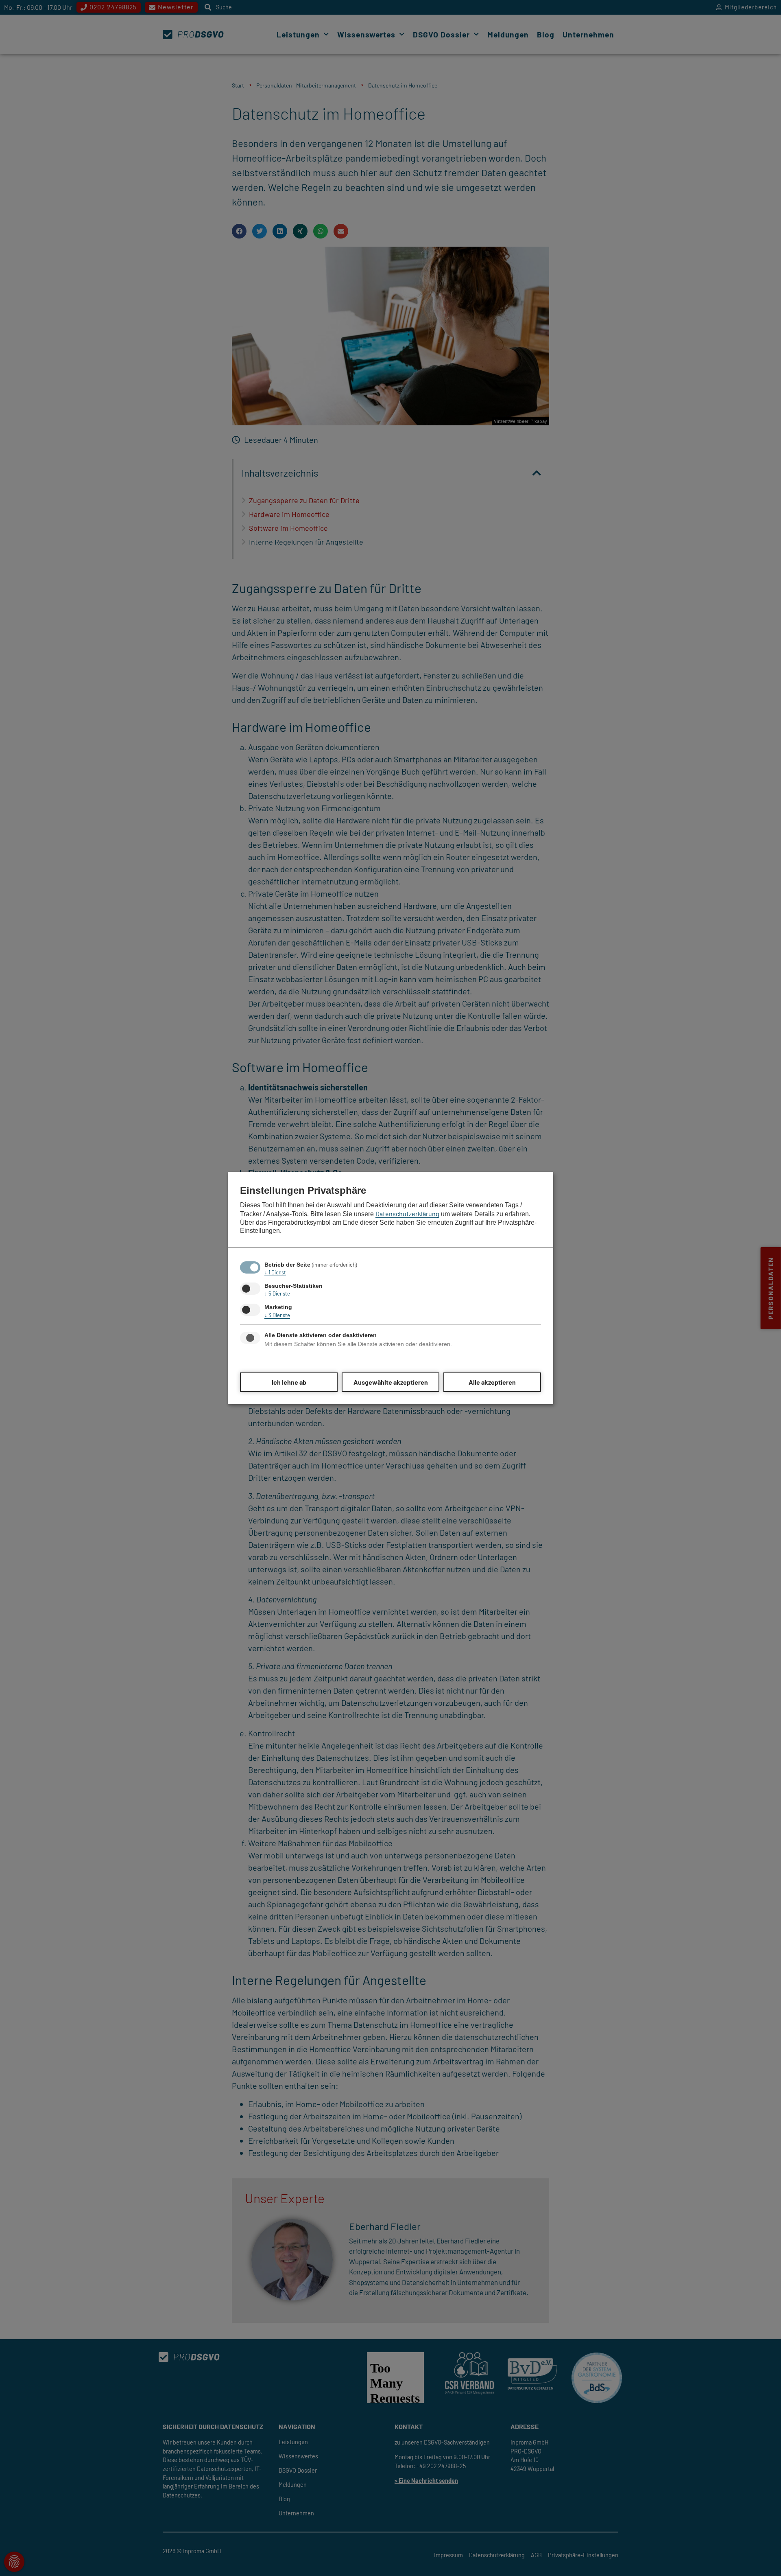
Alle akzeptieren (492, 1382)
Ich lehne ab (289, 1382)
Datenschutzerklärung (407, 1214)
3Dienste (277, 1315)
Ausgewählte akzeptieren (391, 1382)
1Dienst (275, 1272)
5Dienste (277, 1293)
